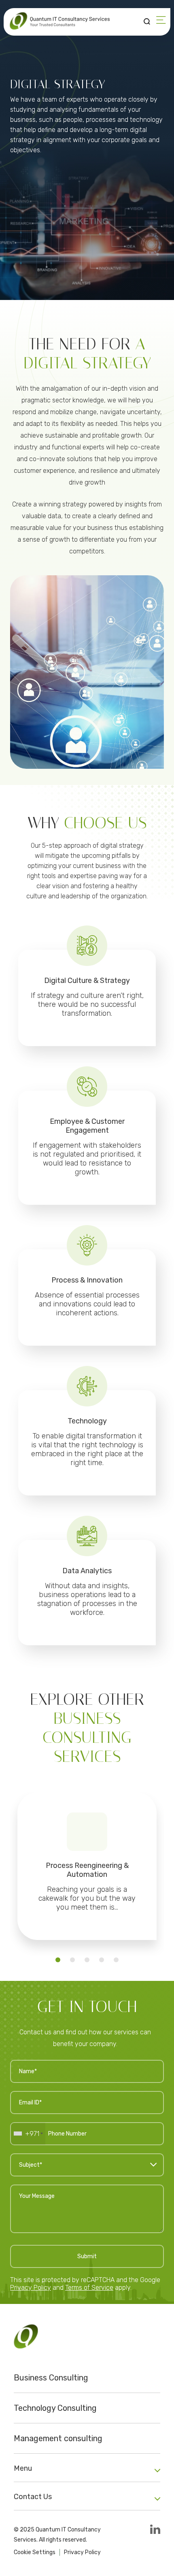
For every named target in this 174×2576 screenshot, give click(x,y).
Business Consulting (51, 2378)
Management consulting (58, 2438)
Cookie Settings (35, 2552)
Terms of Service (89, 2288)
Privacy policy (82, 2552)
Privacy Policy (31, 2288)
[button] (58, 1960)
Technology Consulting (55, 2408)
